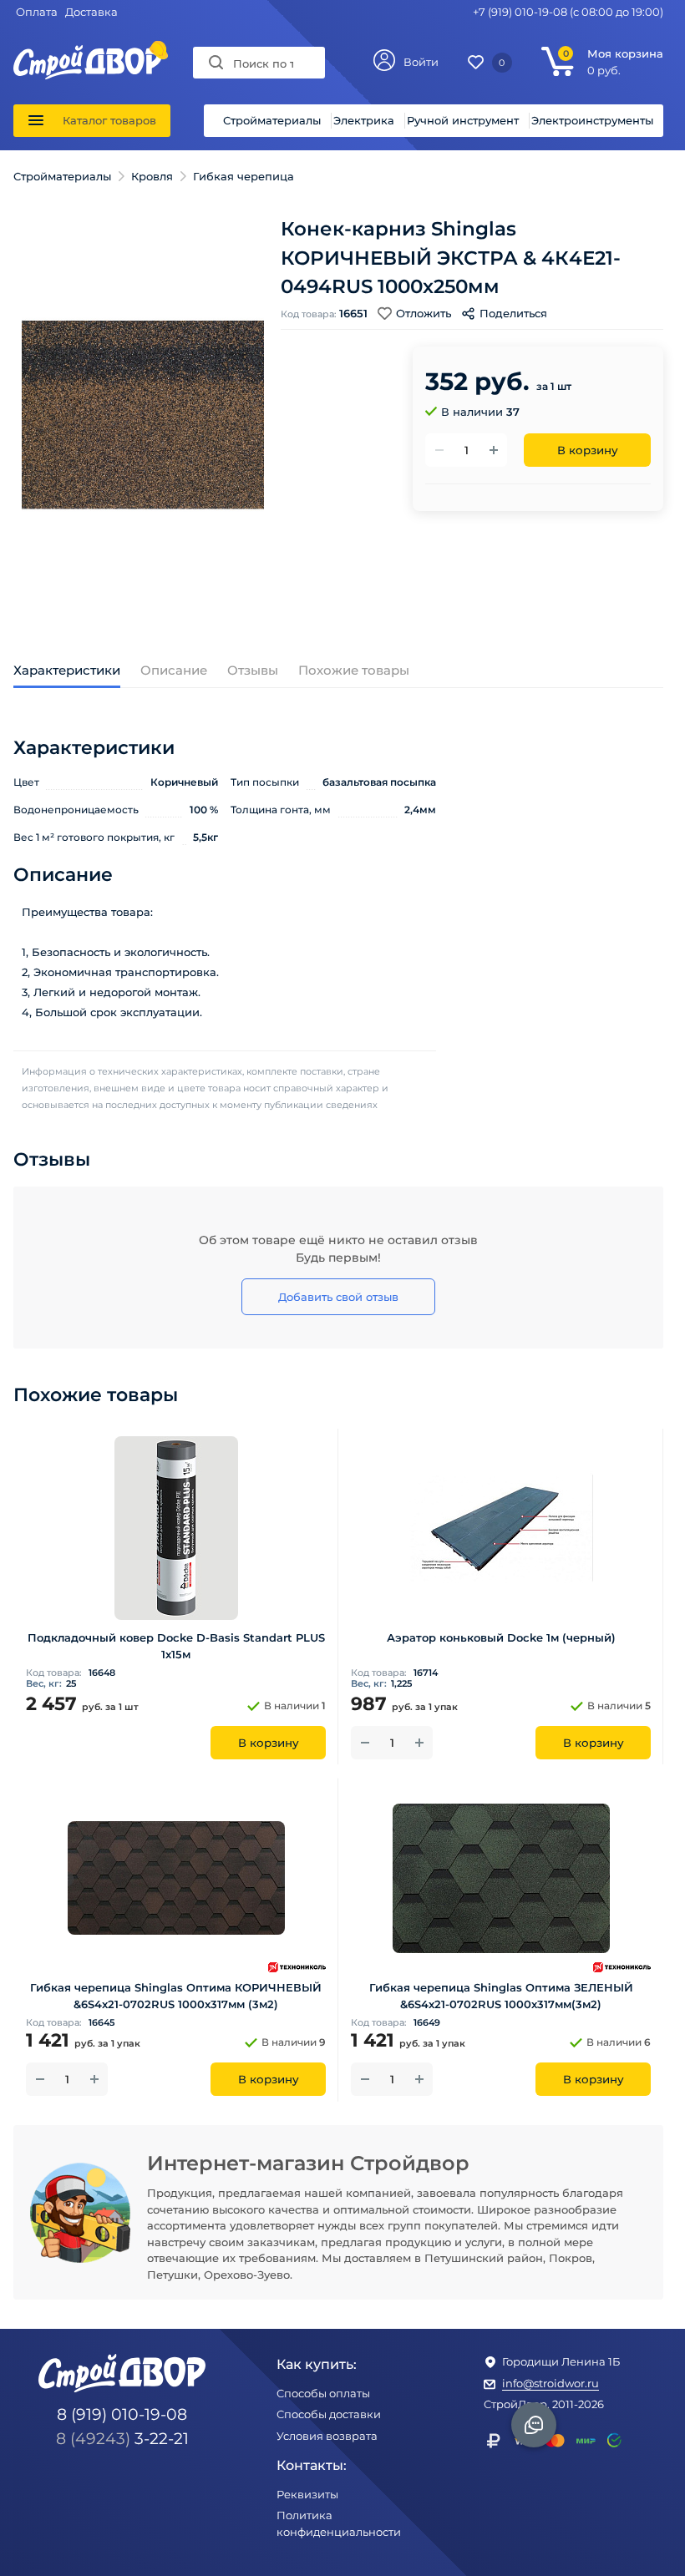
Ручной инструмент (463, 120)
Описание (174, 670)
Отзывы (253, 670)
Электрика (364, 120)
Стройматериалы (272, 120)
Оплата (37, 12)
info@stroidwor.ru (551, 2383)
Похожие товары (354, 670)
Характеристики (67, 670)
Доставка (91, 12)
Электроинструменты (592, 120)
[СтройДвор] (88, 53)
